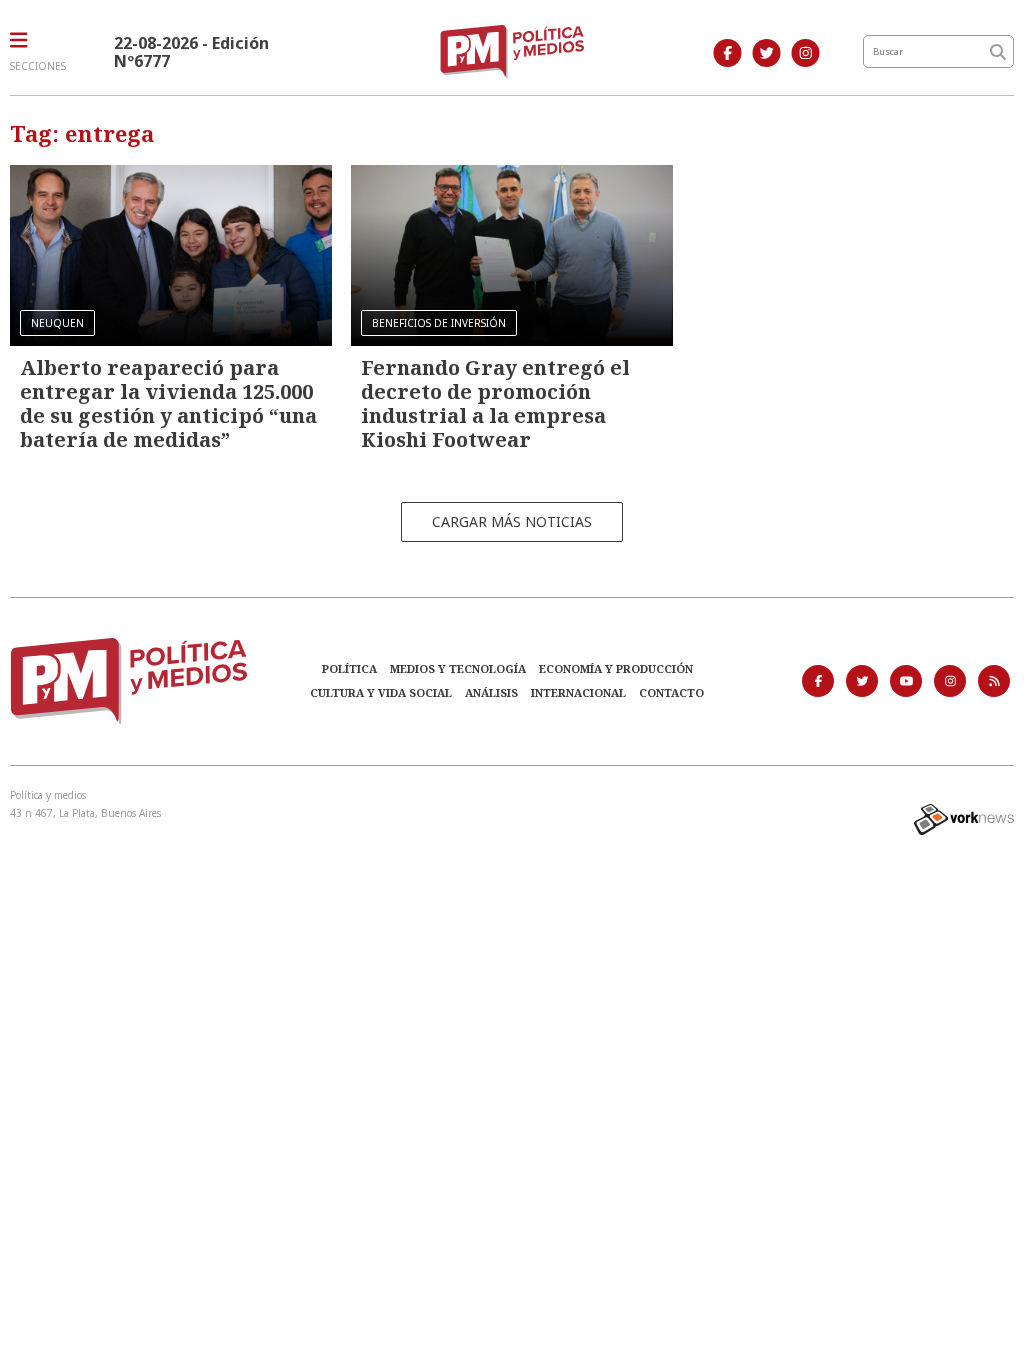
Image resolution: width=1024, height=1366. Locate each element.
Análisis (491, 692)
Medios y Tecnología (458, 668)
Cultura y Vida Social (381, 692)
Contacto (671, 692)
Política (349, 668)
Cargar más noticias (512, 521)
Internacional (578, 692)
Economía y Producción (616, 668)
